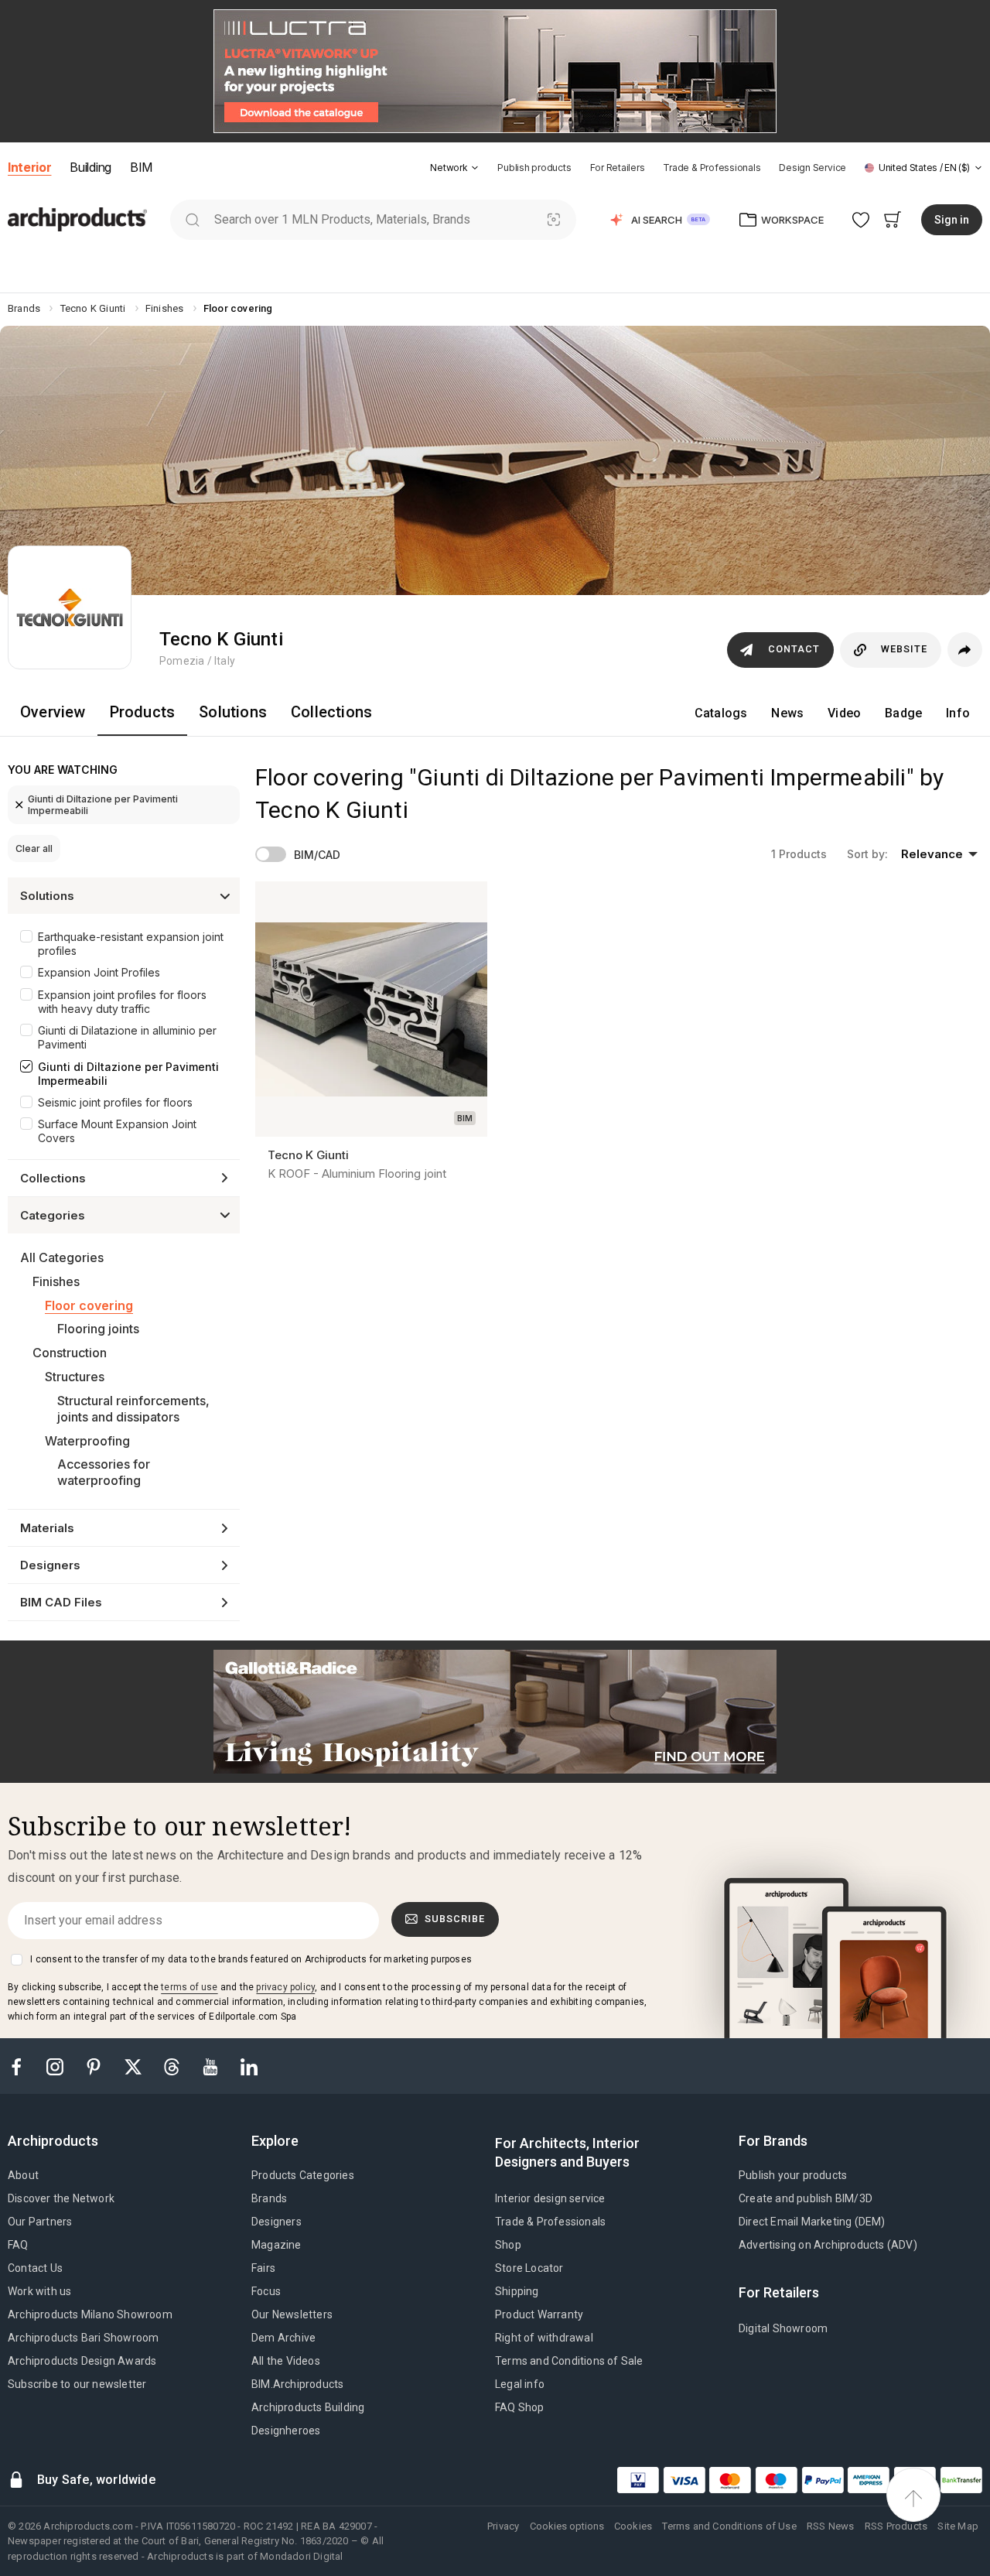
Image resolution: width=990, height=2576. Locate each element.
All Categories (62, 1257)
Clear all (34, 848)
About (23, 2175)
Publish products (534, 168)
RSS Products (896, 2526)
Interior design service (550, 2198)
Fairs (263, 2268)
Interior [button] (29, 167)
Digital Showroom (783, 2328)
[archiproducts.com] (77, 219)
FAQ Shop (520, 2407)
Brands (269, 2198)
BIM (141, 167)
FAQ (18, 2245)
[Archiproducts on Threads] (173, 2066)
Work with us (39, 2291)
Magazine (277, 2245)
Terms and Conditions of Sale (569, 2361)
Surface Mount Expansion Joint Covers (117, 1131)
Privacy (503, 2526)
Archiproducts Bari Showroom (83, 2338)
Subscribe (455, 1919)
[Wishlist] (861, 219)
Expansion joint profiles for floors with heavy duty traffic (122, 1002)
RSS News (831, 2526)
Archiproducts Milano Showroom (90, 2314)
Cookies (633, 2526)
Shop (508, 2245)
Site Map (958, 2526)
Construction (70, 1353)
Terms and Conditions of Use (729, 2526)
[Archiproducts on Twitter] (135, 2066)
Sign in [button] (952, 220)
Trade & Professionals (712, 168)
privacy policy (285, 1987)
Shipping (517, 2291)
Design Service (812, 168)
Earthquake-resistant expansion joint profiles (131, 944)
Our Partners (40, 2222)
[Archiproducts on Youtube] (212, 2066)
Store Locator (529, 2268)
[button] (454, 168)
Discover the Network (61, 2198)
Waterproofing (87, 1441)
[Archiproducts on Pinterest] (95, 2066)
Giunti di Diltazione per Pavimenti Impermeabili (103, 805)
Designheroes (286, 2431)
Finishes (56, 1281)
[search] (192, 219)
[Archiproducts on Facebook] (22, 2066)
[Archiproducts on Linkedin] (249, 2066)
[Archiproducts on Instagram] (56, 2066)
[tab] (475, 168)
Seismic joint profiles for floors (115, 1102)
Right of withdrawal (544, 2338)
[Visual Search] (554, 219)
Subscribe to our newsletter (77, 2384)
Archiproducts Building (308, 2407)
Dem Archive (283, 2338)
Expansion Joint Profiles (99, 972)
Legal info (520, 2384)
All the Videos (286, 2361)
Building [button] (90, 167)
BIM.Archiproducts (297, 2384)
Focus (266, 2291)
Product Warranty (539, 2314)
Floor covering (89, 1305)
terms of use (189, 1987)
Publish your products (793, 2175)
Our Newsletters (292, 2314)
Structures (75, 1377)
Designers (277, 2222)
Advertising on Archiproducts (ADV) (828, 2245)
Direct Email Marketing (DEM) (812, 2222)
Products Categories (303, 2175)
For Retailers (618, 168)
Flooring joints (98, 1329)
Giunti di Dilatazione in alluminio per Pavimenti (127, 1037)
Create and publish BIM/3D (806, 2198)
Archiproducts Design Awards (82, 2361)
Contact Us (35, 2268)
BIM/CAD (317, 855)
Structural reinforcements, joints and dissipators (133, 1409)
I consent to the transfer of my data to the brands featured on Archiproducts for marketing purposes (251, 1959)
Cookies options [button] (567, 2526)
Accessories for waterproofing (104, 1472)
